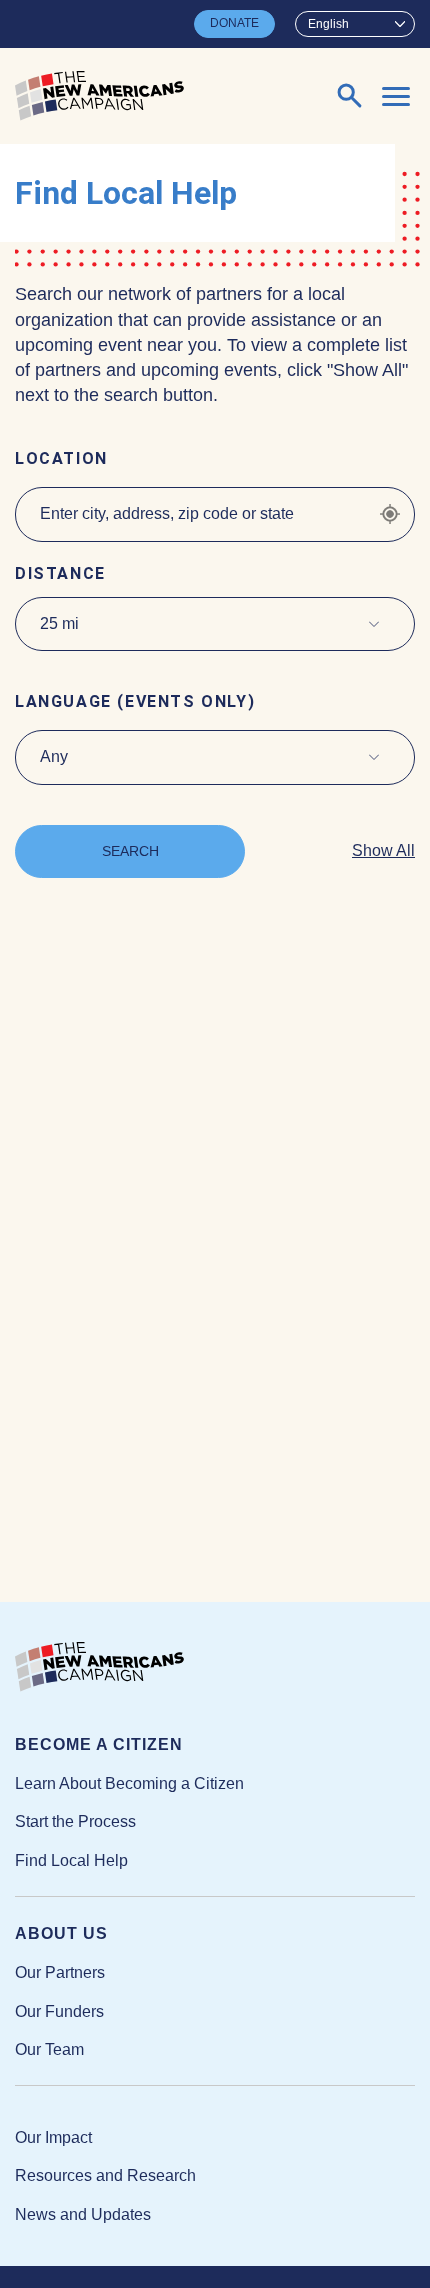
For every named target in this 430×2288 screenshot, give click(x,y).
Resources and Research (105, 2175)
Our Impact (53, 2137)
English (328, 24)
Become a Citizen (99, 1744)
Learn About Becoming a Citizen (129, 1783)
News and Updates (83, 2214)
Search (130, 851)
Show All (383, 850)
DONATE (234, 23)
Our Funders (59, 2011)
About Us (61, 1933)
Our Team (49, 2049)
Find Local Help (71, 1860)
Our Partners (60, 1972)
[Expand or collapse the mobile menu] (396, 96)
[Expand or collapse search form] (350, 96)
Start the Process (75, 1821)
